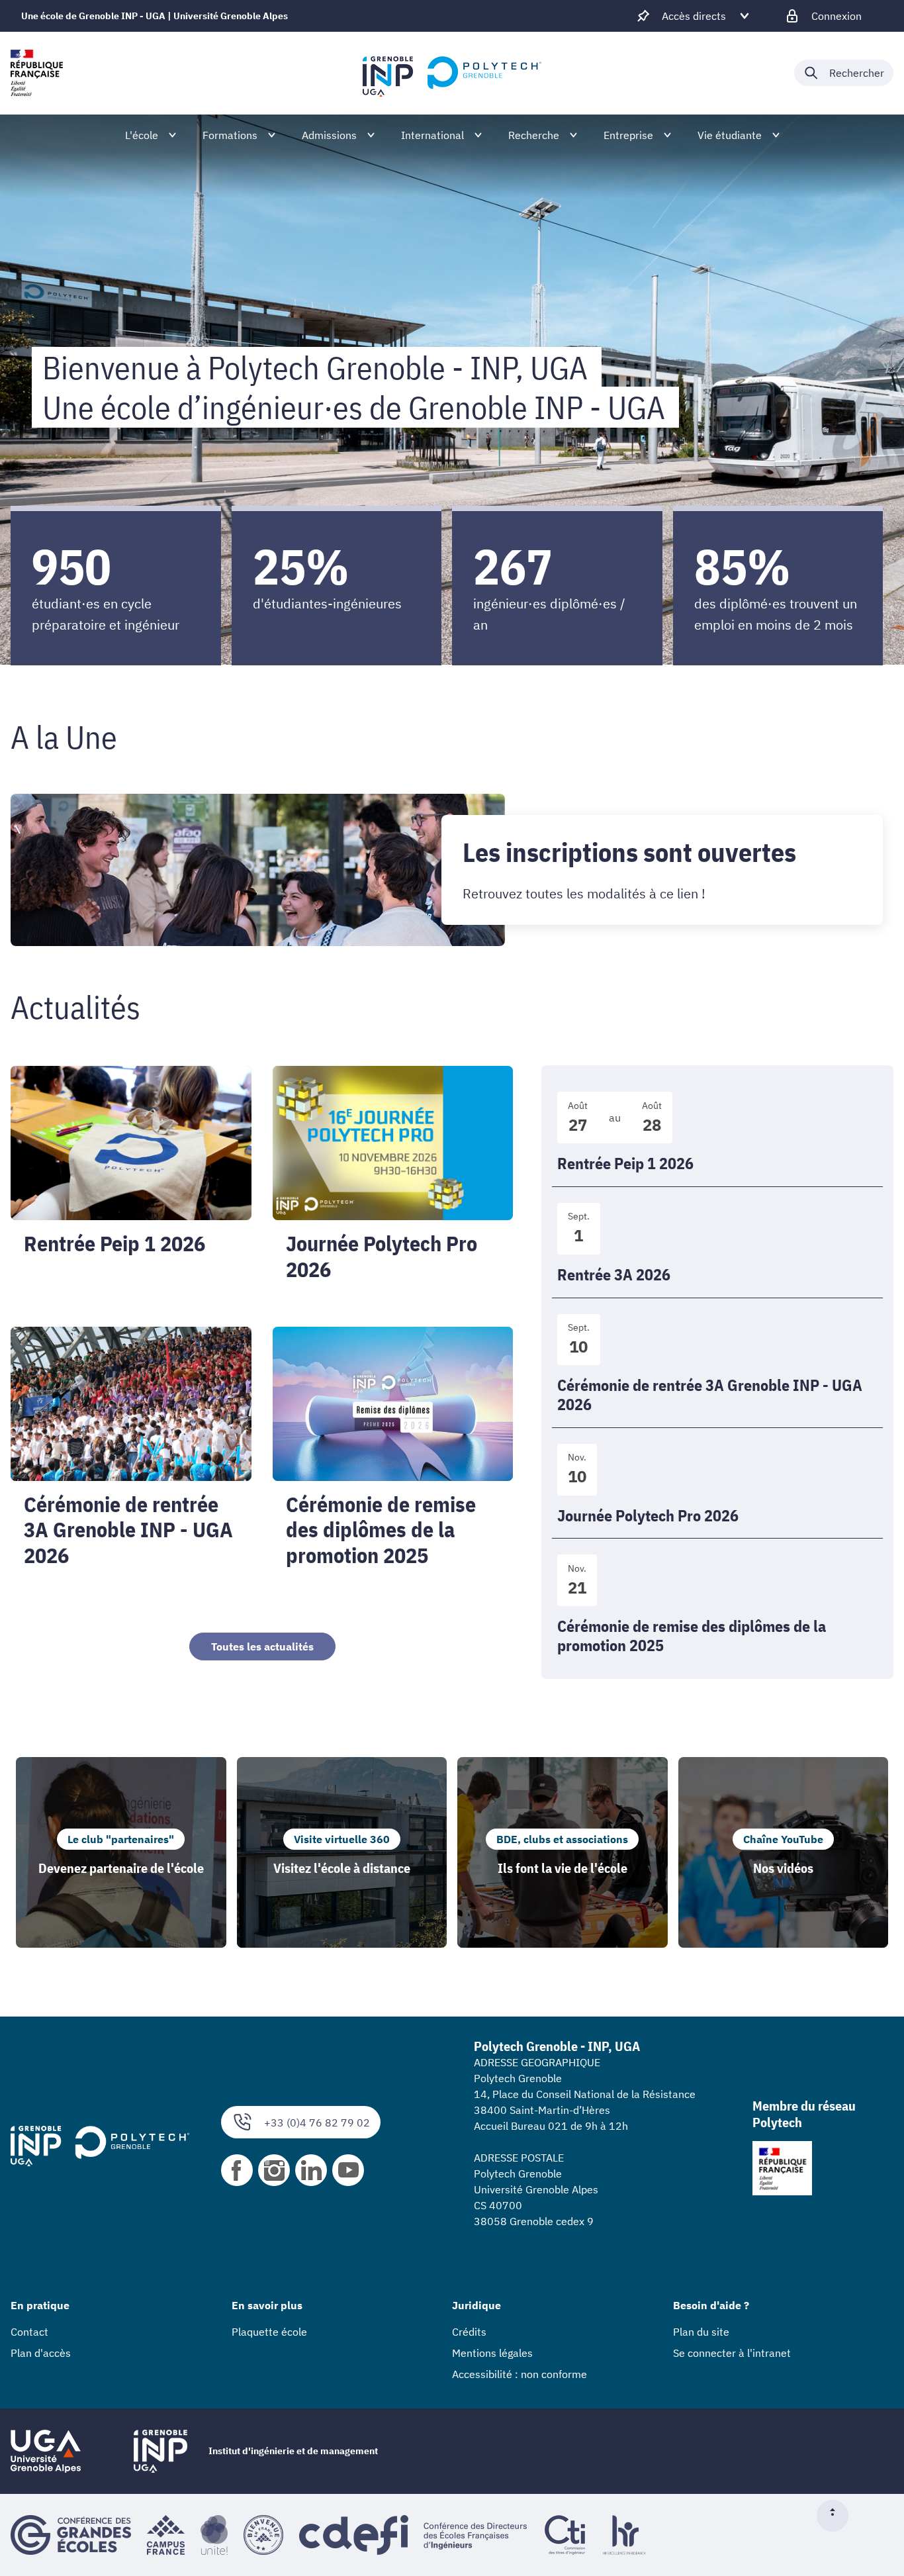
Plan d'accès (41, 2353)
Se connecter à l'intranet (732, 2353)
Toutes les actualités (262, 1646)
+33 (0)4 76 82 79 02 (317, 2123)
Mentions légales (492, 2353)
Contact (29, 2332)
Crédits (469, 2332)
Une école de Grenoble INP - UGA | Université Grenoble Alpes (155, 16)
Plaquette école (269, 2332)
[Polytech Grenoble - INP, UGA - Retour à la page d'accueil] (452, 73)
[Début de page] (838, 2516)
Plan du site (701, 2332)
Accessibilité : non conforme (520, 2374)
